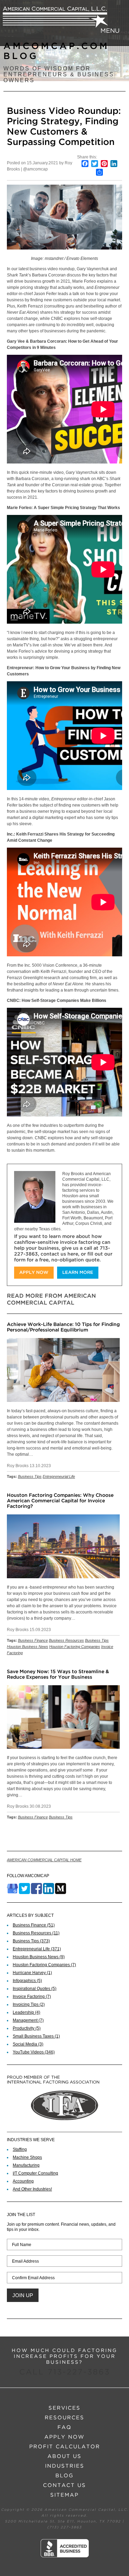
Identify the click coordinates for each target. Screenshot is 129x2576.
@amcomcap (35, 169)
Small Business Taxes (36, 2036)
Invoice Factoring (32, 1997)
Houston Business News (28, 1647)
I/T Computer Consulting (35, 2173)
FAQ (64, 2427)
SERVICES (64, 2408)
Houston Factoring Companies (75, 1647)
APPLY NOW (64, 2437)
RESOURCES (64, 2418)
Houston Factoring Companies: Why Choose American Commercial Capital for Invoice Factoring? (60, 1501)
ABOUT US (64, 2456)
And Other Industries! (32, 2189)
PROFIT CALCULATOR (65, 2447)
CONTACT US (64, 2485)
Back (114, 1835)
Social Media (28, 2044)
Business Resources (66, 1640)
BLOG (64, 2476)
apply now (34, 1273)
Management (28, 2020)
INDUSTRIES (65, 2466)
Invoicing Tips (29, 2004)
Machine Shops (27, 2157)
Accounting (23, 2181)
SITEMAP (64, 2495)
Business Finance (33, 1640)
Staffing (20, 2149)
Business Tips (30, 1476)
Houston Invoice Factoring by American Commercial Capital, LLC (55, 17)
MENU (110, 31)
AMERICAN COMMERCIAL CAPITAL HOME (44, 1860)
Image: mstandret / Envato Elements (64, 258)
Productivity (27, 2028)
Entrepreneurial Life (59, 1476)
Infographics (27, 1981)
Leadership (26, 2012)
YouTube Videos (34, 2052)
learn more (78, 1273)
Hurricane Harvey (32, 1973)
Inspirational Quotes (35, 1989)
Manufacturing (26, 2165)
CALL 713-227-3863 (65, 2372)
